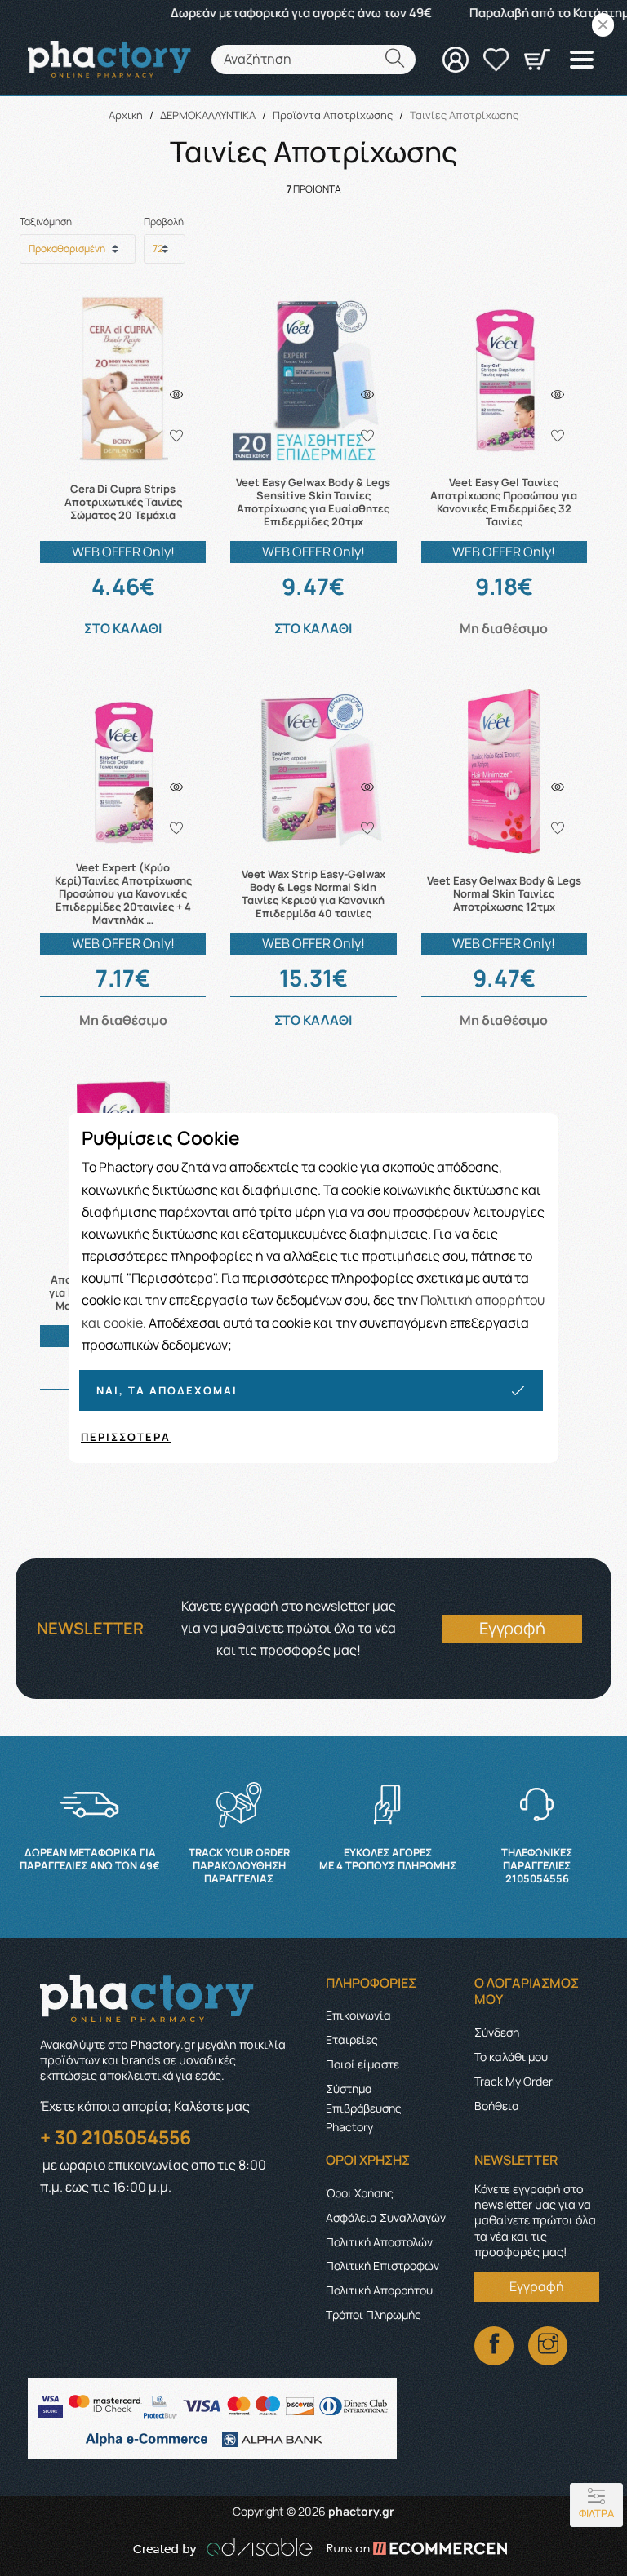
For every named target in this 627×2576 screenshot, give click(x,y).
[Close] (603, 25)
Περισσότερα (126, 1437)
